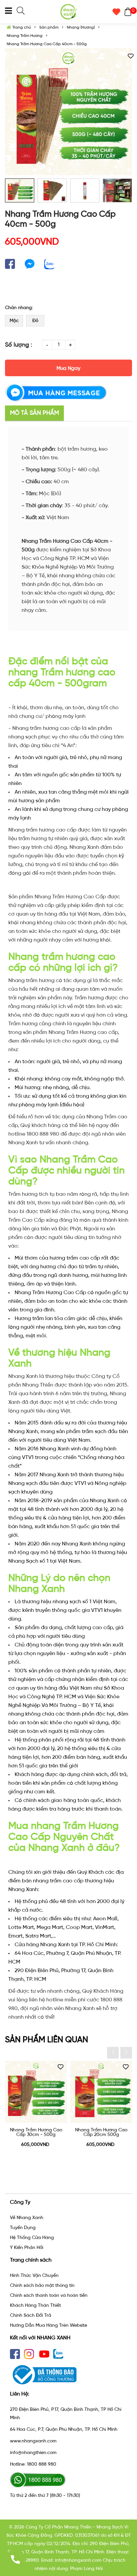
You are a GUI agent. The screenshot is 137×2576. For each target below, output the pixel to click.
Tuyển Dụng (23, 2228)
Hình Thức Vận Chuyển (34, 2275)
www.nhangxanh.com (33, 2441)
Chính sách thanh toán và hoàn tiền (49, 2295)
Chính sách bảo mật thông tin (42, 2285)
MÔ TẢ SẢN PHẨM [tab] (34, 413)
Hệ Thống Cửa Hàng (32, 2238)
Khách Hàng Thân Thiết (35, 2305)
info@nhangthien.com (33, 2453)
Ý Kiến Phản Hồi (27, 2247)
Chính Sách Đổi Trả (31, 2315)
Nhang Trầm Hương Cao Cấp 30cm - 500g (36, 2132)
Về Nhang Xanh (27, 2218)
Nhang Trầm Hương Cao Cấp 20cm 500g (101, 2132)
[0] (126, 12)
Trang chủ (21, 27)
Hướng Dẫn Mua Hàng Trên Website (49, 2325)
